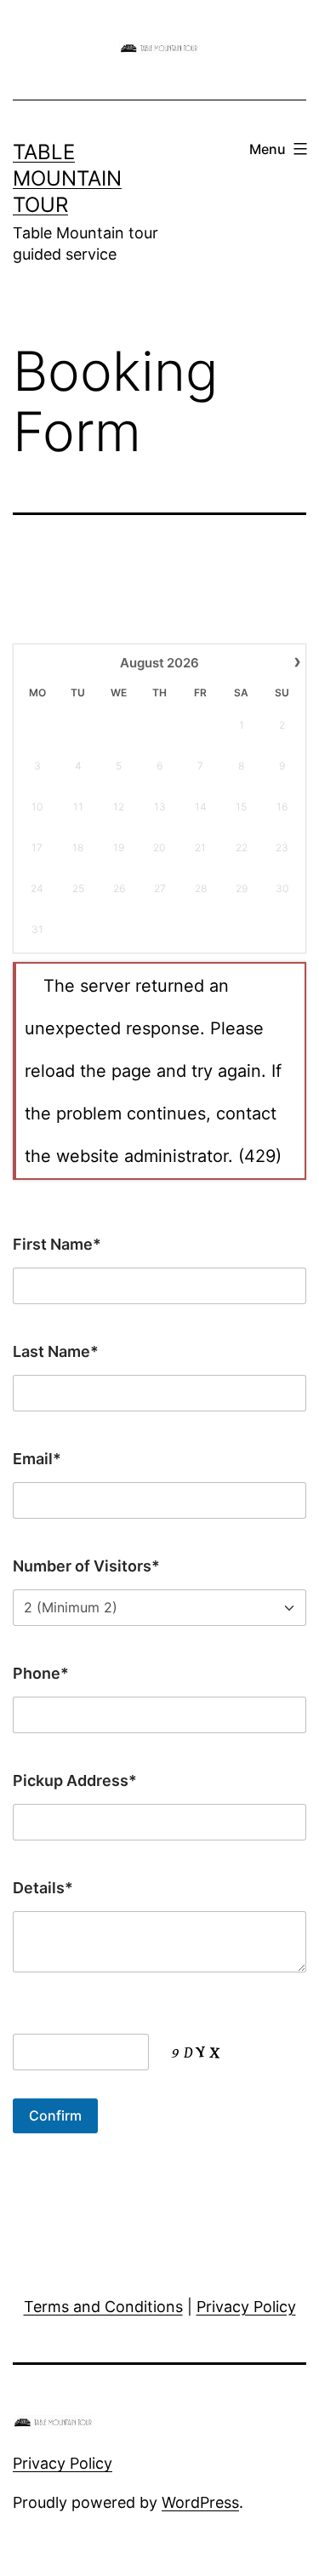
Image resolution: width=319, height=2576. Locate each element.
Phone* (41, 1673)
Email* (37, 1459)
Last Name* (56, 1351)
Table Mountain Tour (67, 178)
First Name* (57, 1244)
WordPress (200, 2502)
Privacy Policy (246, 2307)
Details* (43, 1888)
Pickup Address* (75, 1780)
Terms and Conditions (103, 2307)
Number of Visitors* (86, 1566)
